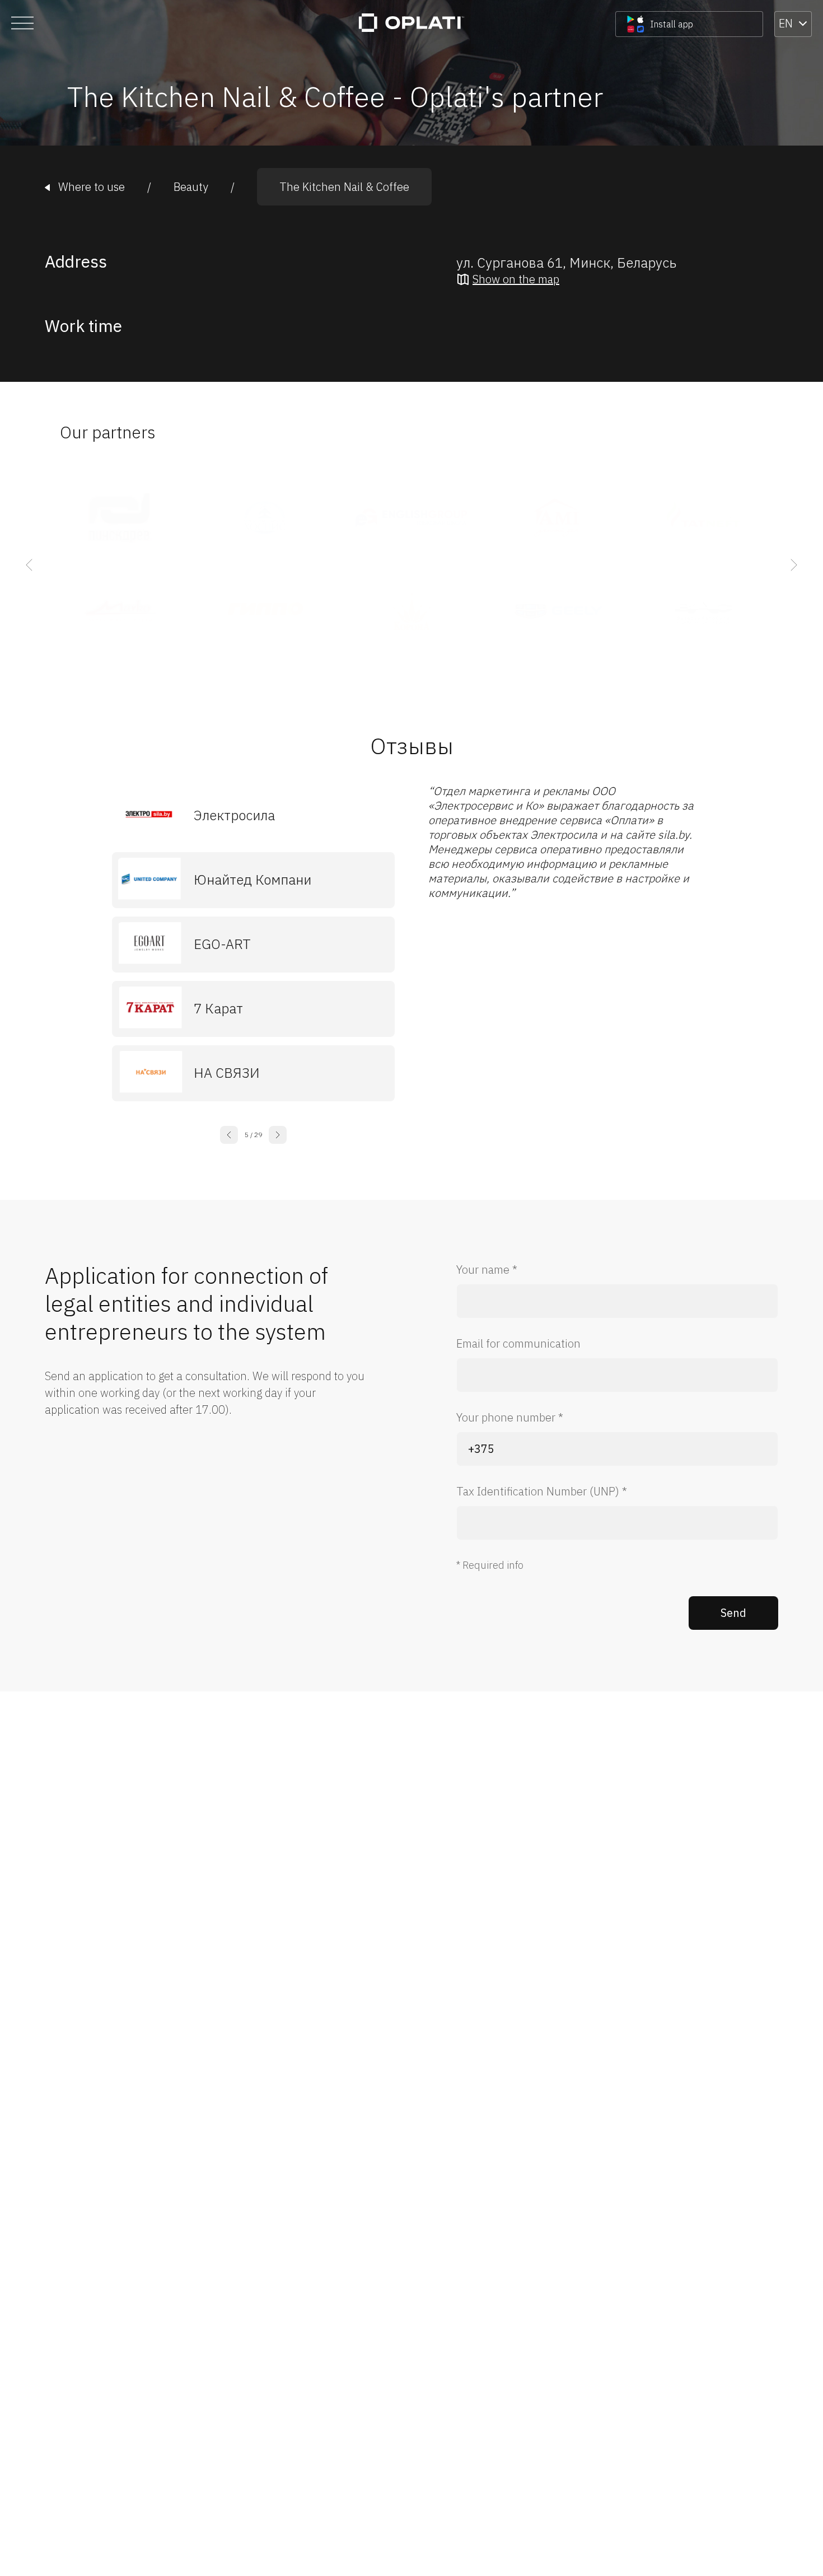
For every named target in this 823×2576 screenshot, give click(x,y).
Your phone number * (510, 1417)
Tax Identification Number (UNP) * (542, 1491)
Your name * (487, 1270)
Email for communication (518, 1343)
